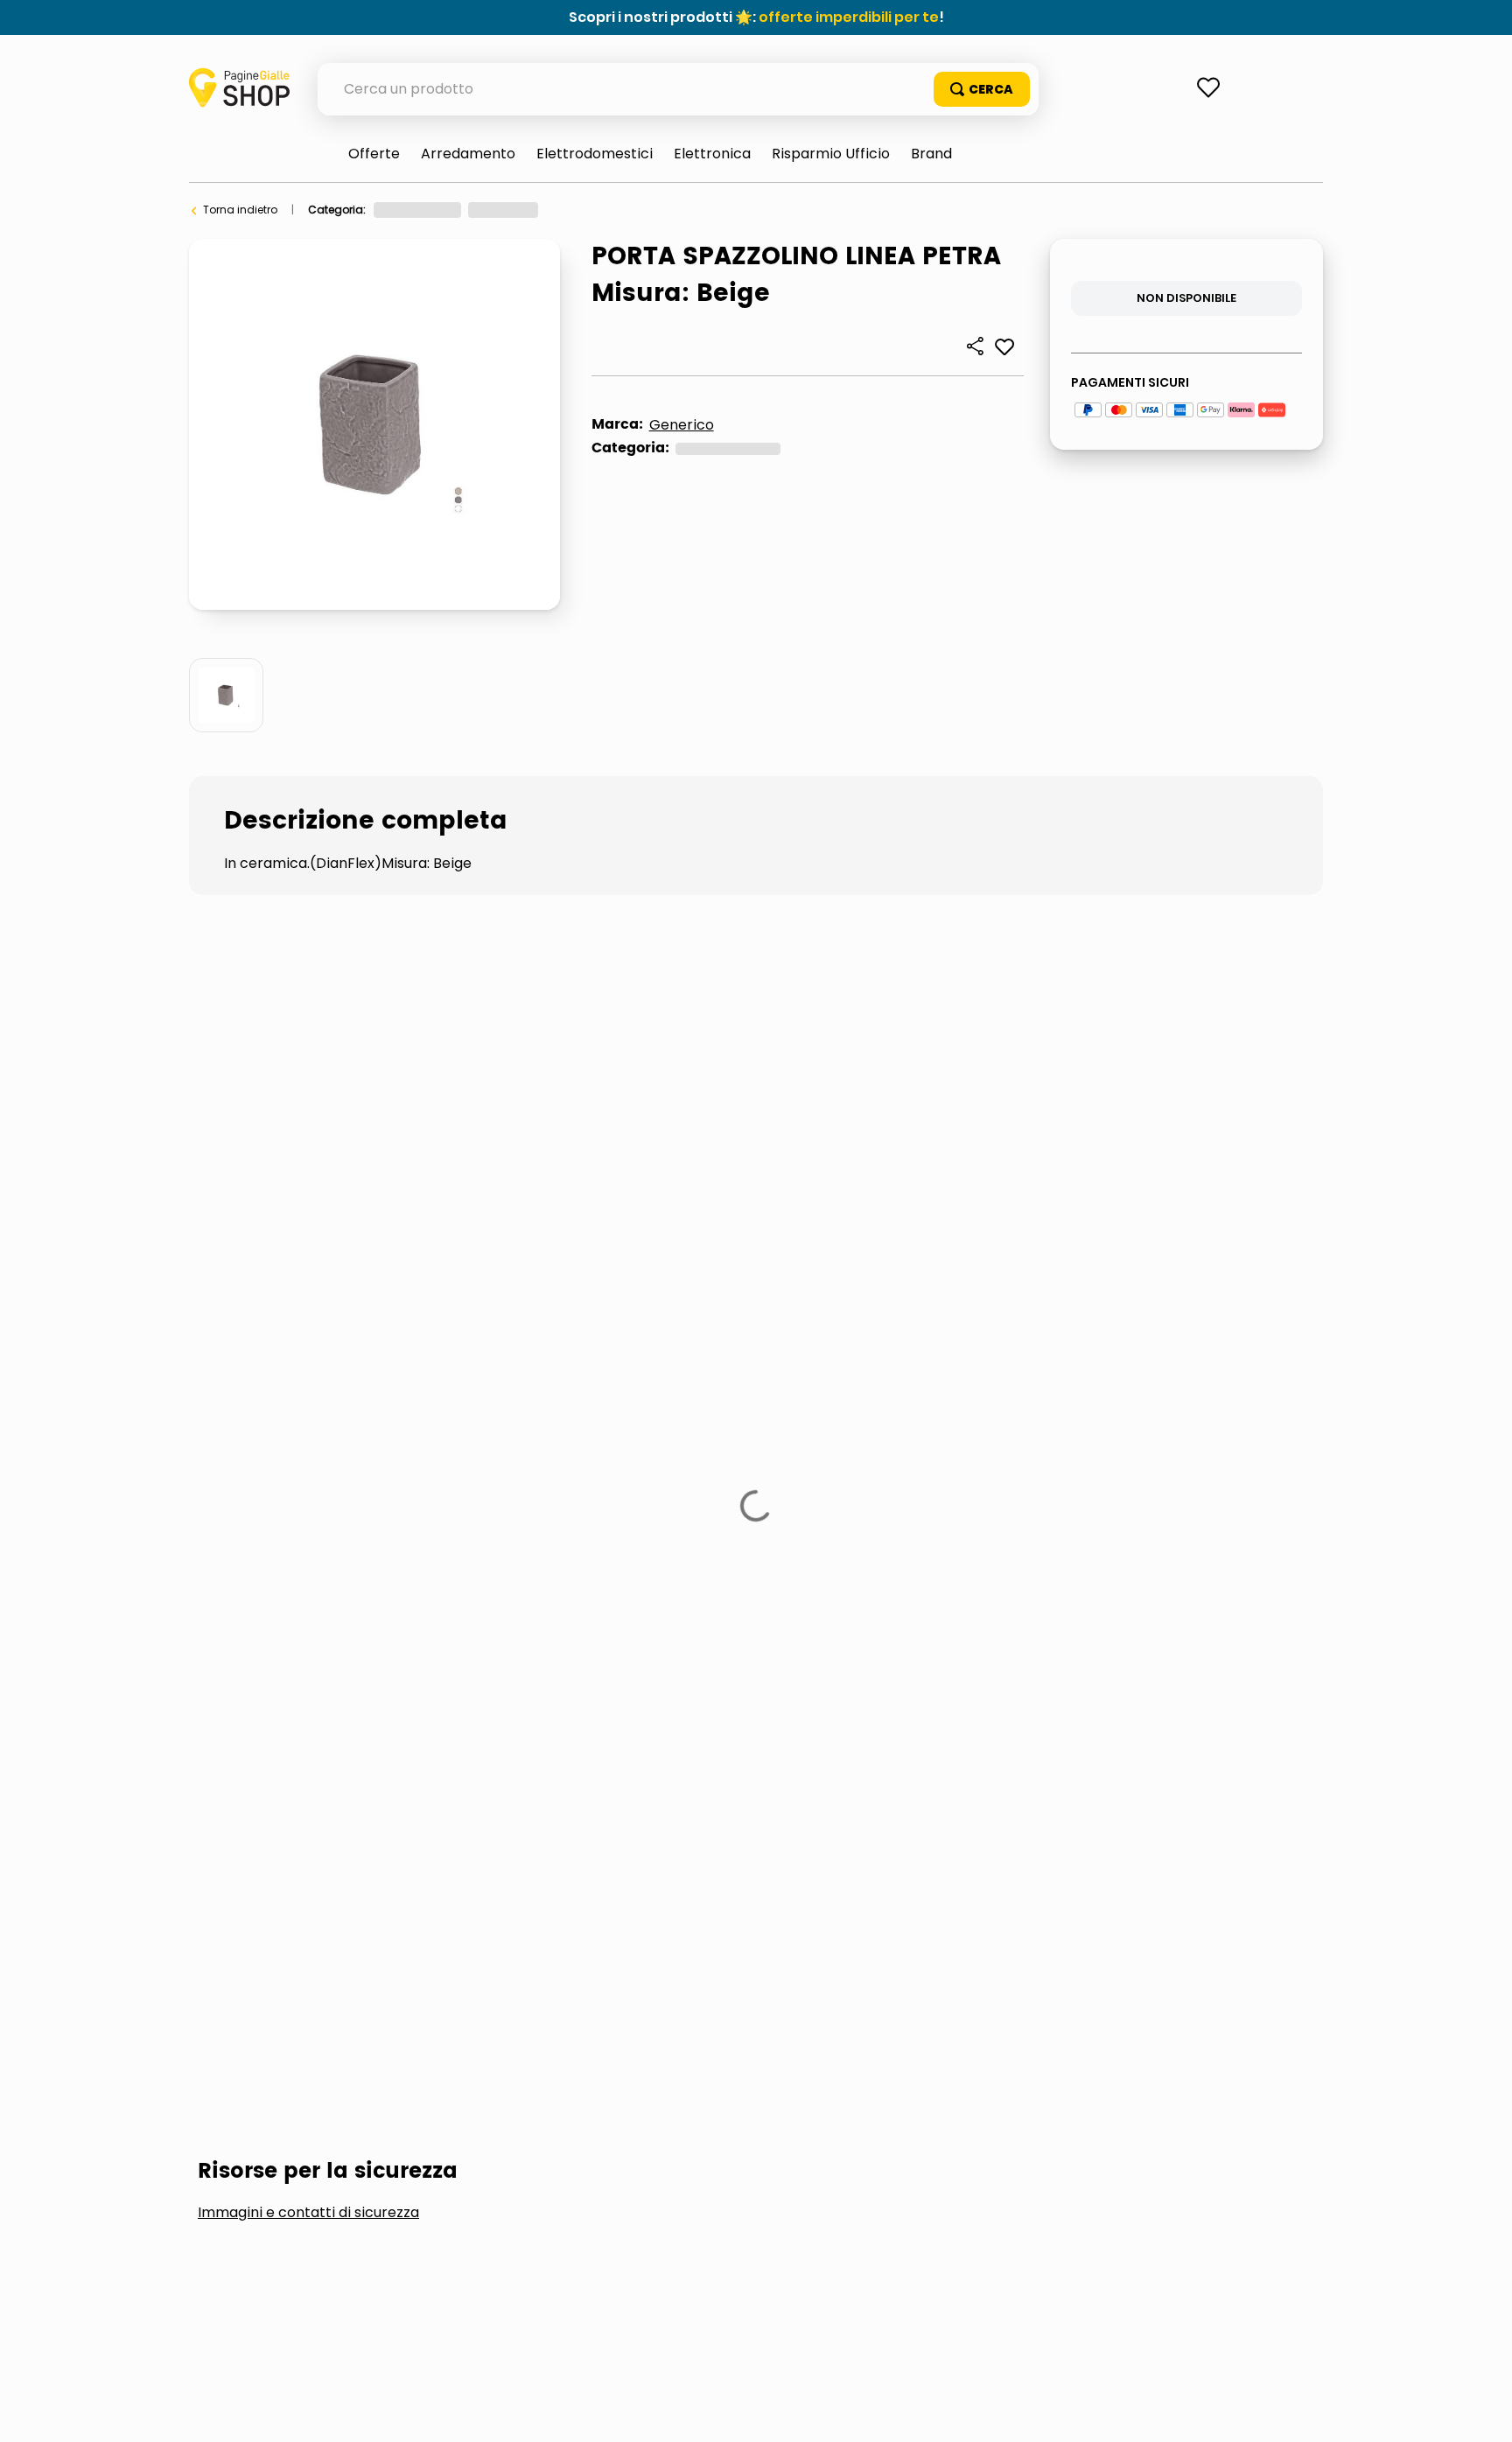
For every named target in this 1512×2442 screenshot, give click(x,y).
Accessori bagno (743, 210)
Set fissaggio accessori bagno (1011, 1407)
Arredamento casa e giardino (454, 210)
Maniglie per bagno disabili (577, 1407)
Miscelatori (785, 1407)
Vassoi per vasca (787, 1465)
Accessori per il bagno (615, 210)
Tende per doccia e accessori (548, 1465)
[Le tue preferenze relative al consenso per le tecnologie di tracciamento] (1481, 2411)
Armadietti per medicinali (318, 1407)
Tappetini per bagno (297, 1465)
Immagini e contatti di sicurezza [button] (308, 1276)
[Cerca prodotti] (982, 89)
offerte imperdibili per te (849, 17)
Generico (682, 425)
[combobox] (678, 89)
